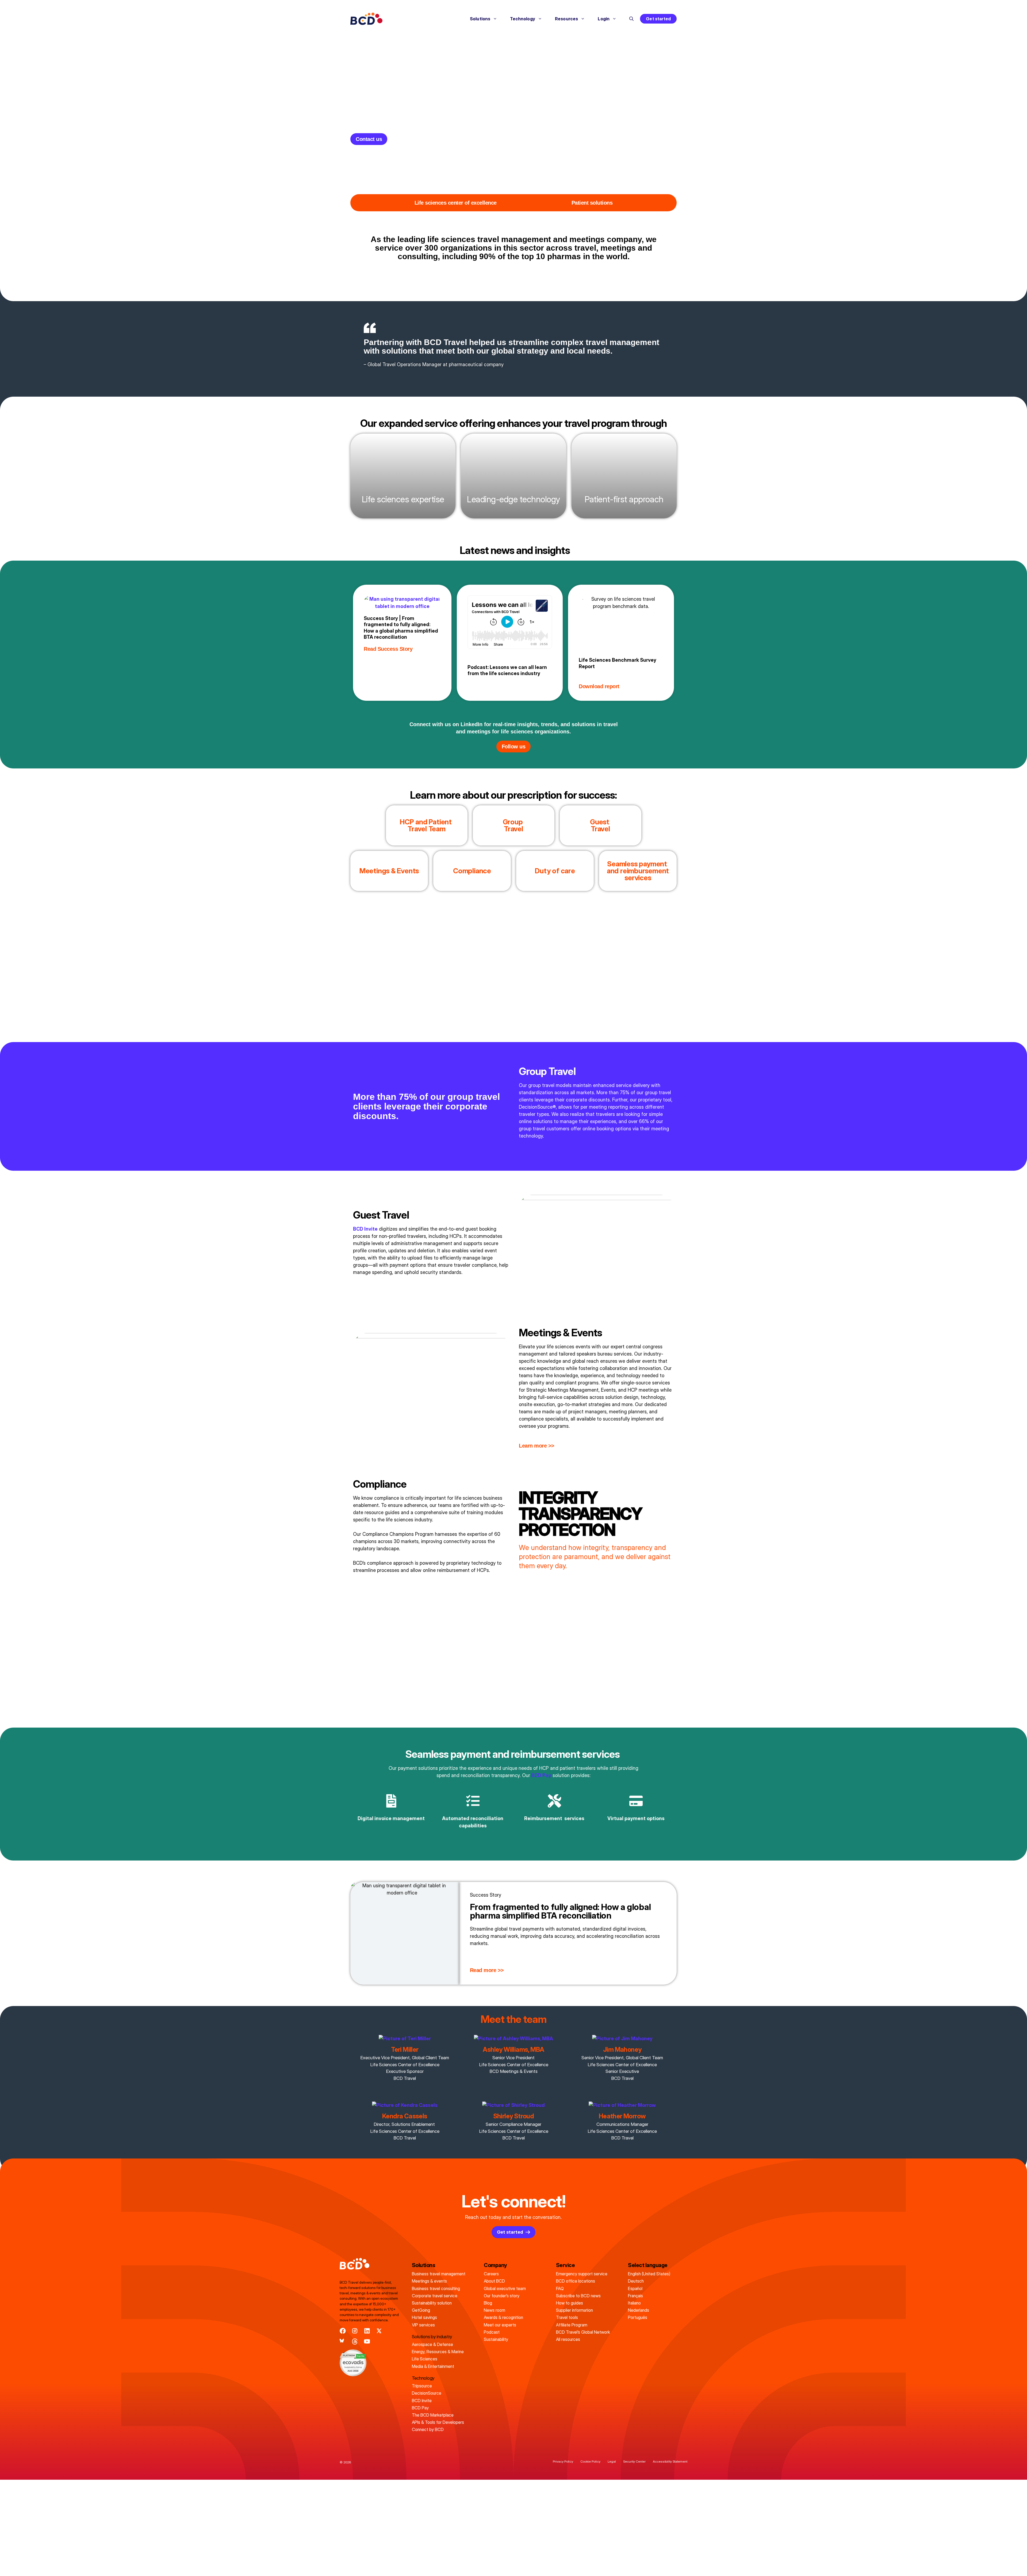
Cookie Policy (590, 2461)
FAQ (560, 2288)
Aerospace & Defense (432, 2344)
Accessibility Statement (670, 2461)
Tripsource (422, 2386)
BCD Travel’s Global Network (583, 2332)
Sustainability (496, 2339)
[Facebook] (343, 2331)
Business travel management (439, 2274)
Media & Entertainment (433, 2366)
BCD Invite (422, 2401)
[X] (379, 2331)
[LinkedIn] (367, 2331)
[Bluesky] (343, 2342)
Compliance (472, 871)
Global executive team (505, 2288)
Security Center (634, 2461)
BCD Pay (541, 1775)
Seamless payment (638, 870)
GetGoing (421, 2310)
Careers (491, 2274)
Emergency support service (582, 2274)
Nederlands (639, 2310)
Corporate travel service (435, 2296)
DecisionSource (427, 2393)
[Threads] (355, 2342)
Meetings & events (429, 2281)
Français (635, 2296)
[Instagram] (355, 2331)
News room (495, 2310)
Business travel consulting (436, 2288)
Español (635, 2288)
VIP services (423, 2325)
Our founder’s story (502, 2296)
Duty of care (555, 871)
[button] (631, 19)
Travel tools (567, 2317)
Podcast (492, 2332)
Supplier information (574, 2310)
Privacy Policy (563, 2461)
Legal (612, 2461)
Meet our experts (500, 2325)
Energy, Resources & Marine (438, 2352)
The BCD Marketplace (433, 2415)
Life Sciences (425, 2359)
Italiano (634, 2303)
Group (514, 825)
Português (638, 2317)
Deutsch (636, 2281)
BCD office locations (576, 2281)
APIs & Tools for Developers (438, 2422)
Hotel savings (424, 2317)
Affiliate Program (572, 2325)
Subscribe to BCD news (578, 2296)
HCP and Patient (427, 825)
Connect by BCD (428, 2429)
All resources (568, 2339)
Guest (600, 825)
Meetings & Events (389, 871)
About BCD (494, 2281)
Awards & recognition (503, 2317)
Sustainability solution (432, 2303)
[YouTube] (367, 2342)
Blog (488, 2303)
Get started (658, 19)
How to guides (570, 2303)
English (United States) (649, 2274)
